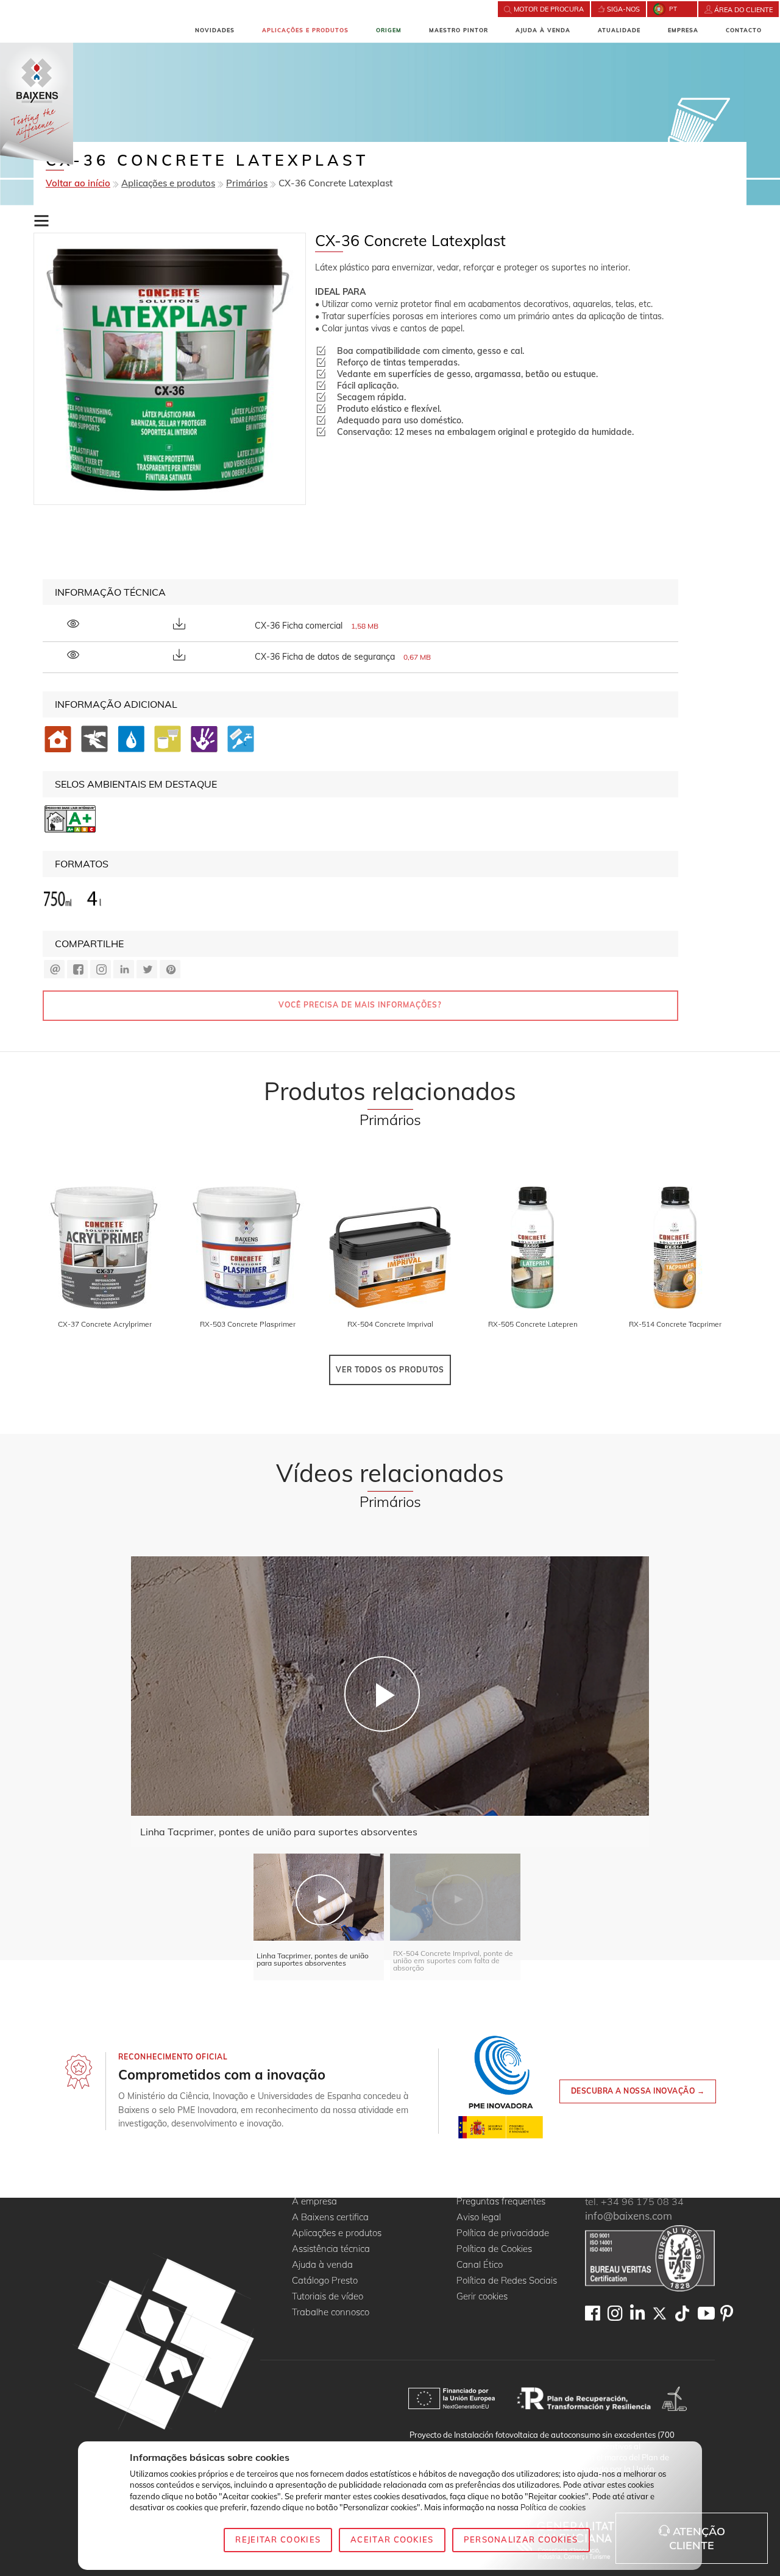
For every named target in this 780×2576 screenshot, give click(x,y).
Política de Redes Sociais (507, 2281)
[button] (41, 221)
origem (389, 30)
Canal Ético (480, 2265)
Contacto (744, 30)
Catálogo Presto (325, 2281)
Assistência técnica (331, 2249)
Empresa (683, 30)
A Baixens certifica (330, 2218)
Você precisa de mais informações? (360, 1005)
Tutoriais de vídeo (328, 2297)
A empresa (314, 2202)
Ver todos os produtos (390, 1370)
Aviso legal (479, 2218)
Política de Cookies (494, 2249)
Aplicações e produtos (305, 30)
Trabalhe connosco (331, 2313)
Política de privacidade (503, 2233)
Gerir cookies (482, 2297)
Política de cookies (553, 2507)
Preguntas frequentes (501, 2202)
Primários (247, 183)
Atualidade (619, 30)
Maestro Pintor (459, 30)
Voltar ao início (78, 183)
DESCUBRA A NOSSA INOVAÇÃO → (638, 2091)
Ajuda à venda (543, 30)
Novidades (215, 30)
